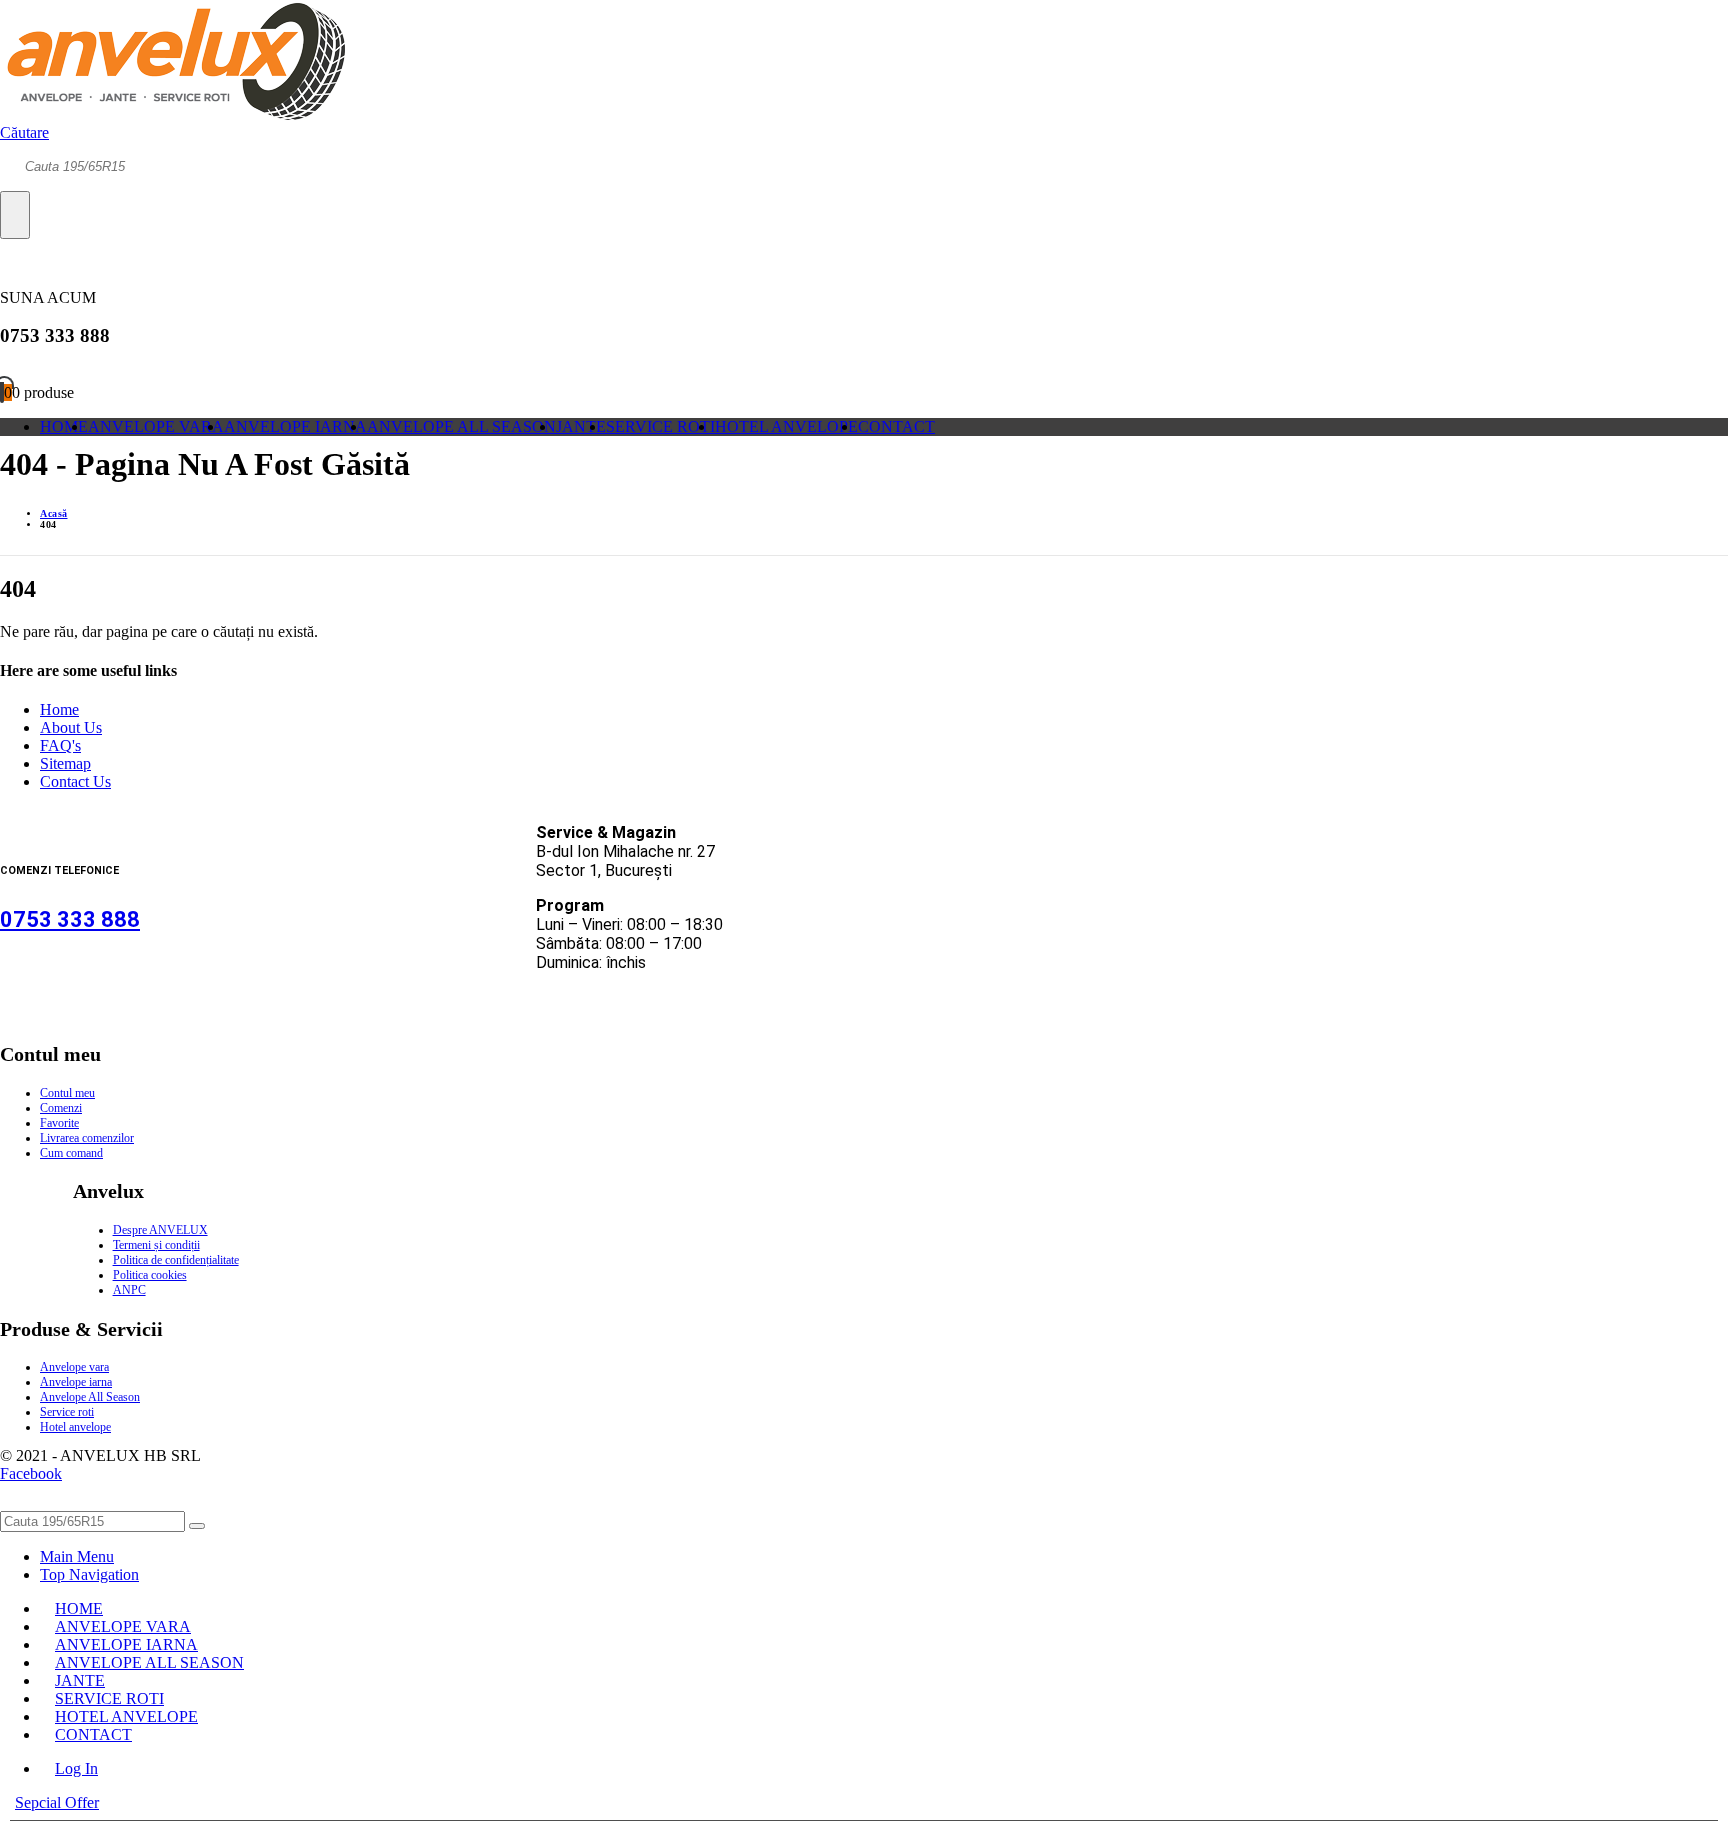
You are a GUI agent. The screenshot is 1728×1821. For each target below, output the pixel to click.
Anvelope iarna (76, 1382)
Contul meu (67, 1093)
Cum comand (71, 1153)
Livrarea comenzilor (87, 1138)
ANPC (129, 1290)
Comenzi (61, 1108)
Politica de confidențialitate (176, 1260)
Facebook (31, 1473)
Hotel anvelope (75, 1427)
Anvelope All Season (90, 1397)
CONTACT (896, 426)
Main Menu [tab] (77, 1556)
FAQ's (60, 745)
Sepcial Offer (57, 1802)
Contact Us (75, 781)
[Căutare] (15, 215)
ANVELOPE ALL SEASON (461, 426)
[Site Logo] (172, 114)
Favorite (59, 1123)
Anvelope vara (74, 1367)
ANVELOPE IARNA (295, 426)
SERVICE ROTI (660, 426)
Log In (76, 1768)
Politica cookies (150, 1275)
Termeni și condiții (156, 1245)
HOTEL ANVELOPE (786, 426)
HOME (64, 426)
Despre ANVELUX (160, 1230)
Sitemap (65, 763)
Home (59, 709)
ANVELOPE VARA (156, 426)
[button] (24, 132)
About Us (71, 727)
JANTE (581, 426)
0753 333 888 (70, 919)
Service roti (67, 1412)
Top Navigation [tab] (89, 1574)
